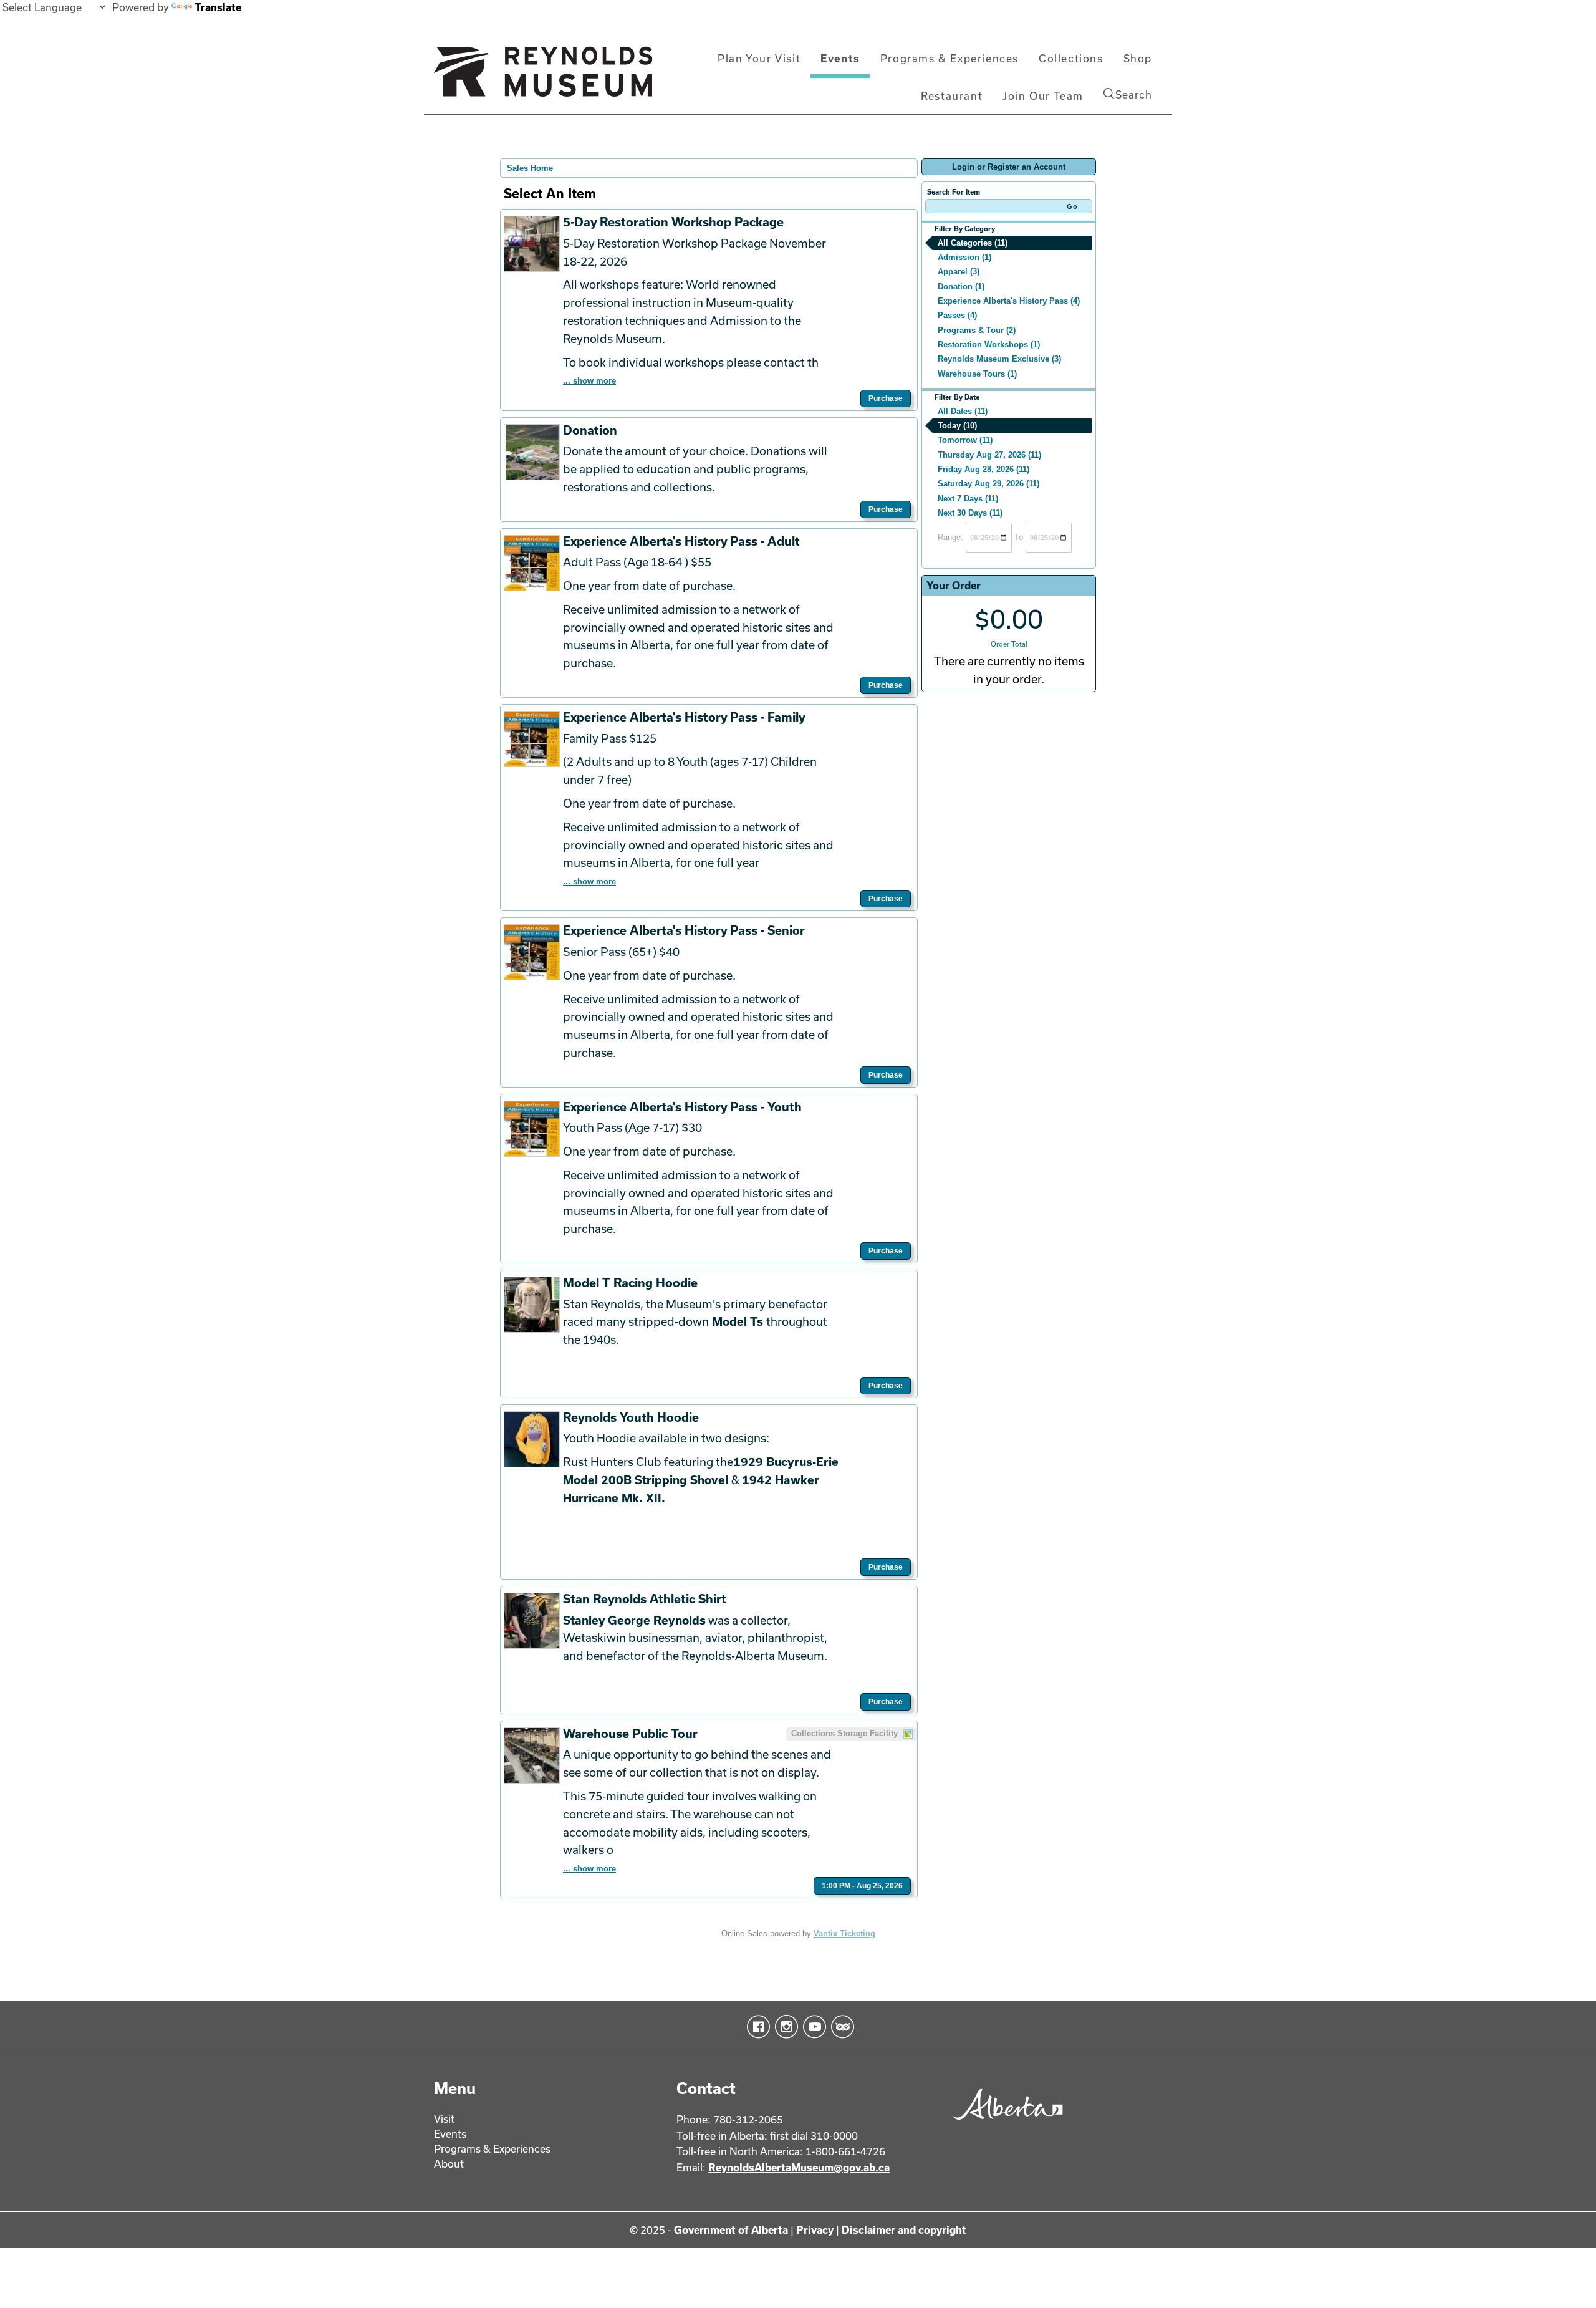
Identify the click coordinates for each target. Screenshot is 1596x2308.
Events (840, 58)
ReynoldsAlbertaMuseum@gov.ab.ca (799, 2167)
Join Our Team (1043, 96)
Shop (1138, 58)
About (449, 2164)
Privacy (815, 2230)
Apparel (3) (959, 272)
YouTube (812, 2027)
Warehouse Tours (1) (977, 374)
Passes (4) (957, 315)
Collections (1071, 58)
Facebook (756, 2027)
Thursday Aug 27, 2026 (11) (989, 455)
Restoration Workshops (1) (989, 345)
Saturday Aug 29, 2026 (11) (988, 484)
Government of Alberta (731, 2230)
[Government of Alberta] (1005, 2124)
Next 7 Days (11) (968, 499)
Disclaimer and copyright (904, 2230)
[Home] (543, 77)
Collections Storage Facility (846, 1733)
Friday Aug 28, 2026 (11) (983, 469)
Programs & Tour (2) (977, 330)
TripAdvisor (840, 2027)
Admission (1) (964, 257)
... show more (589, 381)
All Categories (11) (973, 243)
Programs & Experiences (949, 58)
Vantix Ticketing (844, 1934)
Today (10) (957, 426)
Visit (444, 2119)
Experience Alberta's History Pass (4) (1009, 301)
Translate (218, 7)
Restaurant (952, 96)
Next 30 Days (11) (970, 513)
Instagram (784, 2027)
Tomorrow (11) (965, 440)
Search (1134, 94)
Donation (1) (961, 287)
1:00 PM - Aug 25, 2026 (862, 1886)
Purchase (886, 398)
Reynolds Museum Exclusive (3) (999, 359)
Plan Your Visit (759, 58)
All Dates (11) (963, 411)
